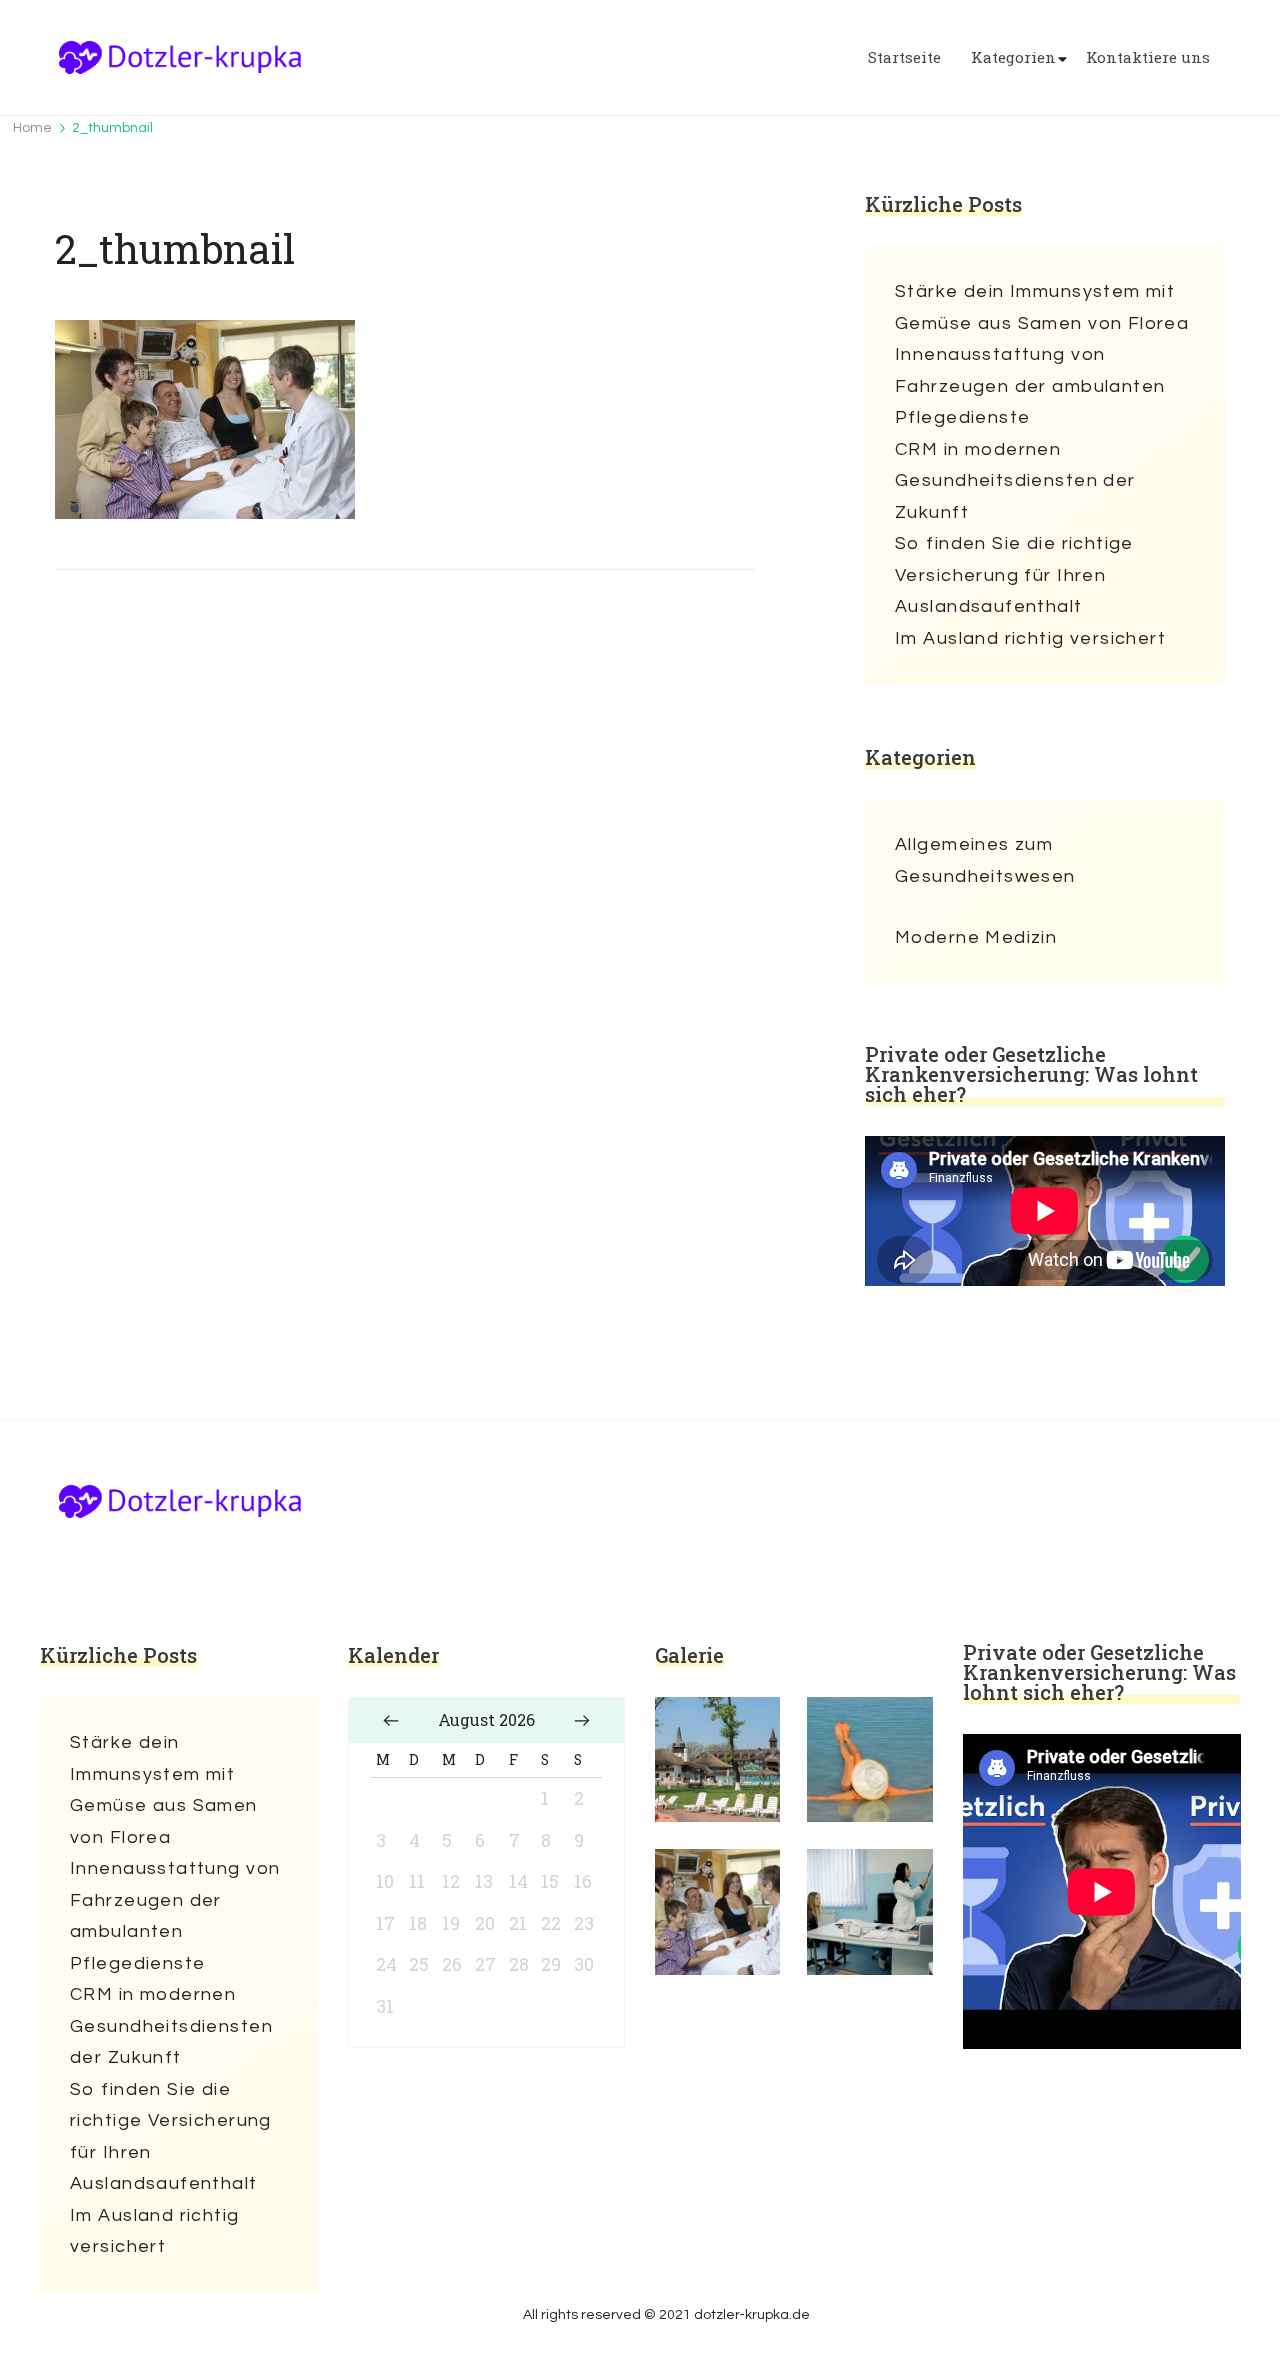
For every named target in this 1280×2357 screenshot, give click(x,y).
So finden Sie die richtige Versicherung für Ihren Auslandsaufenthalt (1014, 575)
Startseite (904, 57)
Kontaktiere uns (1148, 57)
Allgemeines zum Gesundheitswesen (985, 860)
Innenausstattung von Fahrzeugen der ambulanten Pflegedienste (1030, 386)
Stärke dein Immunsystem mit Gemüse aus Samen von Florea (1042, 307)
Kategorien (1013, 57)
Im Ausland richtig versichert (1030, 638)
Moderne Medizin (976, 937)
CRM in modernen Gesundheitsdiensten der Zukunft (1015, 481)
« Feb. (391, 1720)
